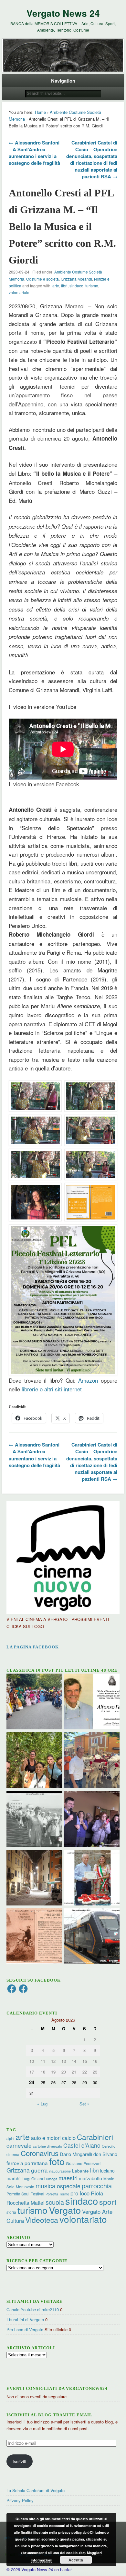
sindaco (76, 286)
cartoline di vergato (47, 2146)
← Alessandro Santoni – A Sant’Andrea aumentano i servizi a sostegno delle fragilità (34, 153)
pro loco (80, 2193)
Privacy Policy (20, 2500)
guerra (39, 2170)
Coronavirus (40, 2153)
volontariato (19, 292)
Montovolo (25, 2187)
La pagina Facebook (33, 1647)
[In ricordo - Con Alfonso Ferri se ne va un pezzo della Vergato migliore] (92, 1702)
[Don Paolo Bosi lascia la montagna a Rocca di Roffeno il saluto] (92, 1820)
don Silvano (105, 2154)
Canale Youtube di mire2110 (33, 2309)
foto (57, 2161)
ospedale (69, 2186)
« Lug (42, 2104)
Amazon (88, 1380)
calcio (69, 2138)
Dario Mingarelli (76, 2154)
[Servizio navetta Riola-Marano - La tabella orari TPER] (92, 1937)
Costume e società (42, 279)
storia (11, 2212)
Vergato (65, 2210)
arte (56, 286)
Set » (84, 2104)
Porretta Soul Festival (25, 2194)
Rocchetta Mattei (25, 2203)
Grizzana (18, 2170)
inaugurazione (60, 2171)
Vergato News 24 (63, 13)
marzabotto (90, 2178)
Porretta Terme (57, 2194)
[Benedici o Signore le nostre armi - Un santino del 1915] (34, 1937)
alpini (10, 2138)
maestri (68, 2178)
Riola (97, 2193)
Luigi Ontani (32, 2178)
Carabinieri (95, 2137)
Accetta (76, 2560)
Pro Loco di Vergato (25, 2329)
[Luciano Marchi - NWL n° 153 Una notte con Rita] (34, 1878)
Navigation (63, 81)
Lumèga (51, 2179)
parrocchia (97, 2186)
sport (108, 2202)
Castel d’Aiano (82, 2145)
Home (40, 112)
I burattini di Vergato (25, 2319)
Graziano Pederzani (84, 2163)
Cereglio (109, 2146)
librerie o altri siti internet (52, 1389)
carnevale (19, 2145)
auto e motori (46, 2138)
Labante (80, 2171)
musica (46, 2186)
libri (64, 286)
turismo (92, 286)
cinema (13, 2154)
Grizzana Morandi (76, 279)
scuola (55, 2202)
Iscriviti (19, 2461)
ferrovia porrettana (27, 2163)
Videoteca (42, 2220)
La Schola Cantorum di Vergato (36, 2490)
